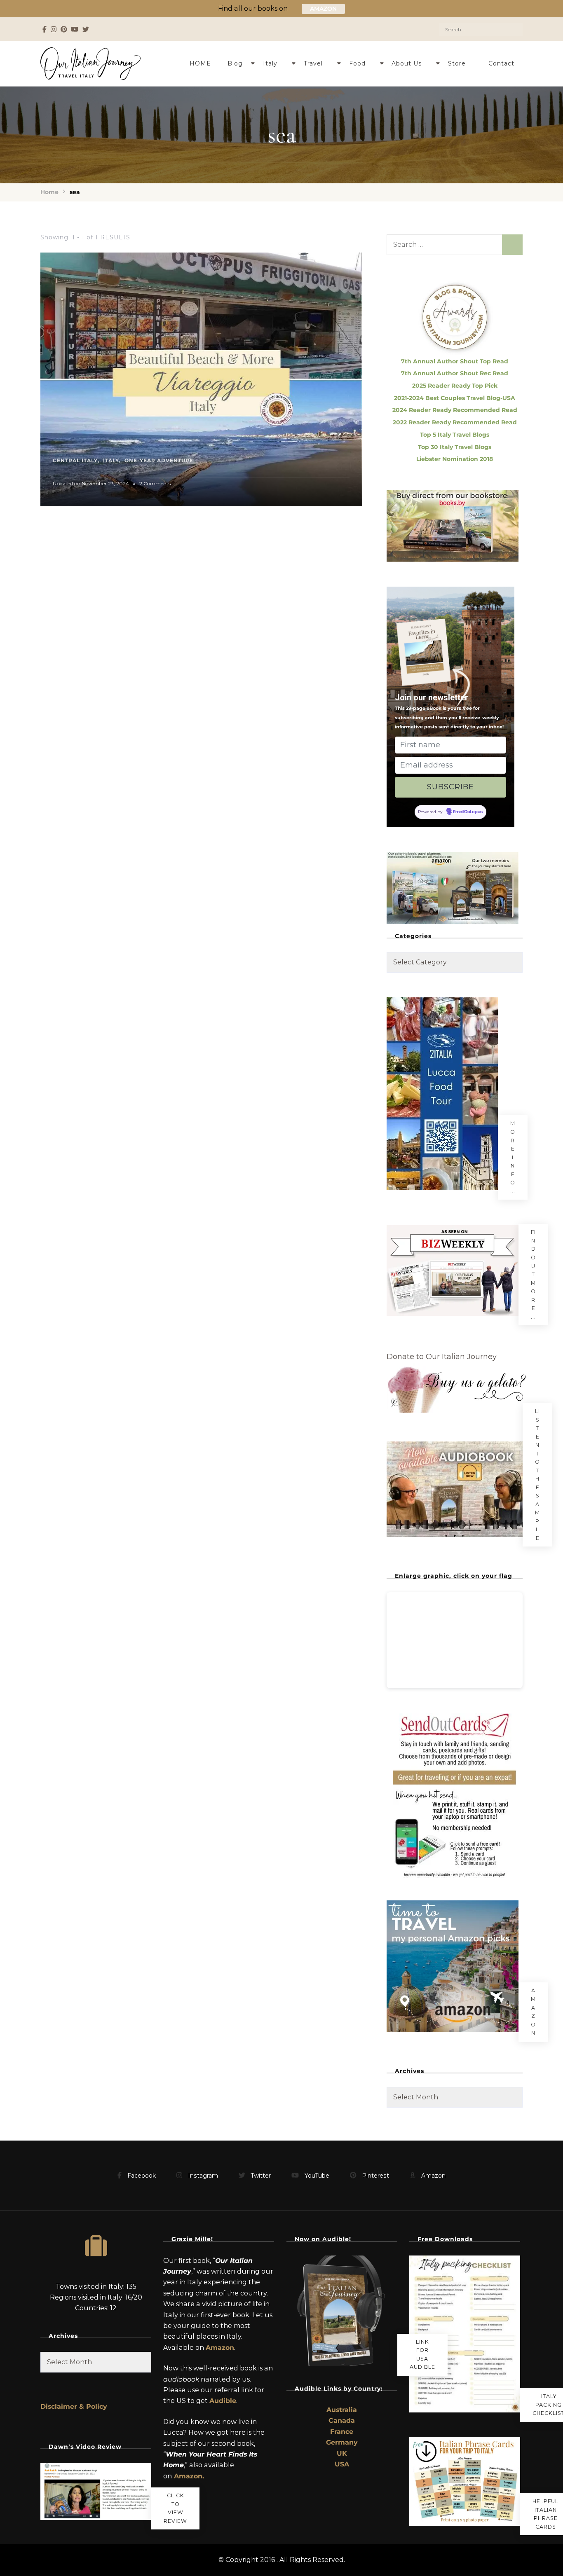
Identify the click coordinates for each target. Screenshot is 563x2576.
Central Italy (75, 460)
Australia (342, 2410)
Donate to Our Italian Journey (442, 1357)
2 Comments (155, 484)
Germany (342, 2442)
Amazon (533, 2012)
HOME (200, 63)
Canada (342, 2420)
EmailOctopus (468, 812)
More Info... (513, 1157)
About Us (407, 63)
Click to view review (175, 2508)
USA (342, 2464)
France (342, 2432)
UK (342, 2453)
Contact (501, 63)
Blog (235, 63)
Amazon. (189, 2476)
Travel (313, 63)
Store (457, 63)
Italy (270, 63)
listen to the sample (537, 1475)
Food (357, 63)
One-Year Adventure (159, 460)
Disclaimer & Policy (74, 2406)
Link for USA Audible (422, 2355)
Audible (223, 2401)
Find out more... (533, 1274)
